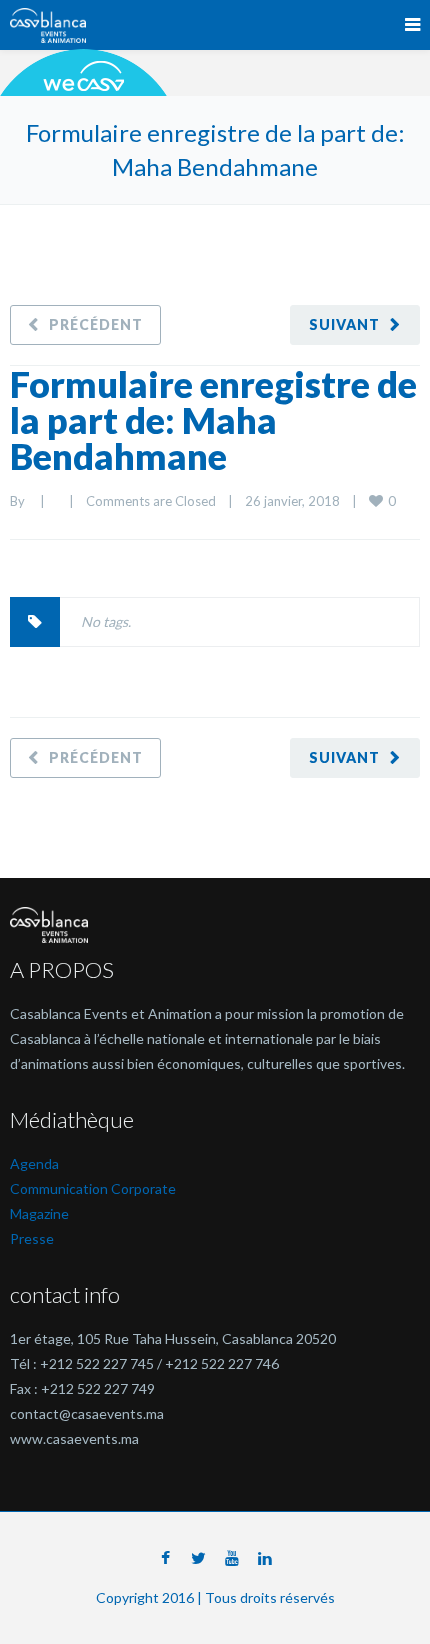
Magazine (39, 1213)
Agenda (34, 1163)
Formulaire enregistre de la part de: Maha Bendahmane (213, 420)
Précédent (96, 324)
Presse (32, 1238)
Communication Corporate (93, 1188)
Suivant (344, 324)
